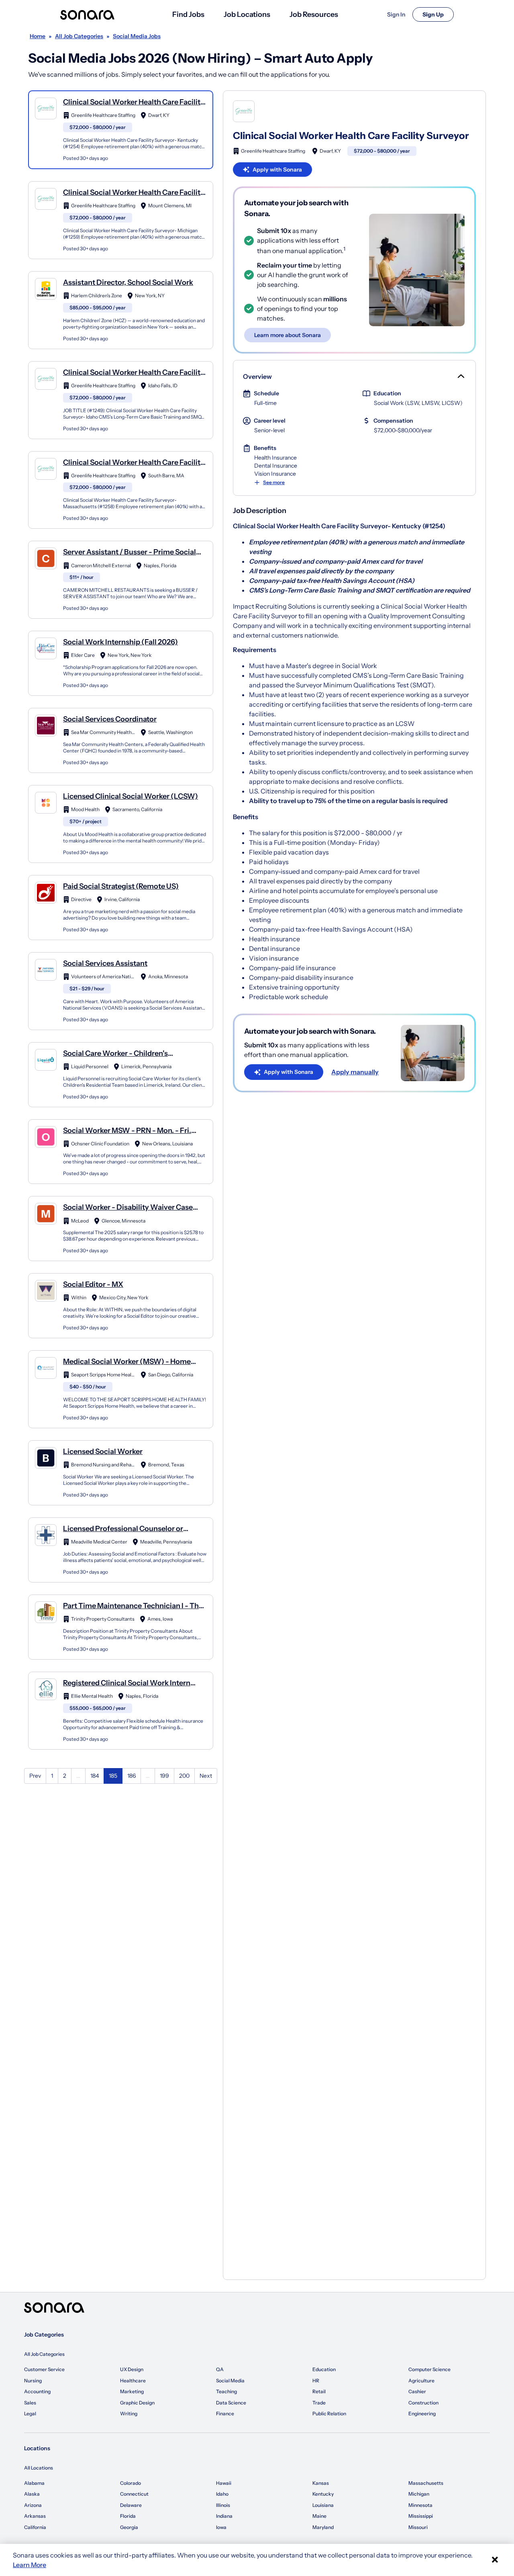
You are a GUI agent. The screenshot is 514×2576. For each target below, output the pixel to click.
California (35, 2527)
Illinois (223, 2505)
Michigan (419, 2494)
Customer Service (44, 2369)
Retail (319, 2391)
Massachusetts (426, 2483)
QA (220, 2369)
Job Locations (247, 14)
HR (316, 2381)
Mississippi (421, 2516)
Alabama (34, 2483)
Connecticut (134, 2494)
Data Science (231, 2403)
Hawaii (224, 2483)
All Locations (39, 2468)
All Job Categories (44, 2354)
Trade (319, 2403)
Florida (128, 2516)
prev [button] (35, 1776)
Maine (319, 2516)
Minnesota (420, 2505)
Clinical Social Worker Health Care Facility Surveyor (351, 136)
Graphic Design (137, 2403)
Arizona (33, 2505)
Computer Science (429, 2369)
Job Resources (314, 14)
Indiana (224, 2516)
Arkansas (35, 2516)
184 (95, 1776)
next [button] (206, 1776)
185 (113, 1776)
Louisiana (323, 2505)
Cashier (417, 2391)
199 (164, 1776)
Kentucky (323, 2494)
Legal (30, 2413)
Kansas (321, 2483)
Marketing (132, 2391)
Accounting (37, 2391)
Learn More (30, 2565)
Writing (129, 2413)
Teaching (226, 2391)
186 (132, 1776)
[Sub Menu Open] (460, 376)
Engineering (422, 2413)
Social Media (230, 2381)
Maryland (323, 2527)
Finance (225, 2413)
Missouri (418, 2527)
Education (324, 2369)
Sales (30, 2403)
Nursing (33, 2381)
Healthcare (133, 2381)
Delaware (131, 2505)
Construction (423, 2403)
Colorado (131, 2483)
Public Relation (329, 2413)
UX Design (132, 2369)
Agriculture (421, 2381)
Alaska (32, 2494)
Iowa (221, 2527)
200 (184, 1776)
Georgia (129, 2527)
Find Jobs (188, 14)
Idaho (222, 2494)
